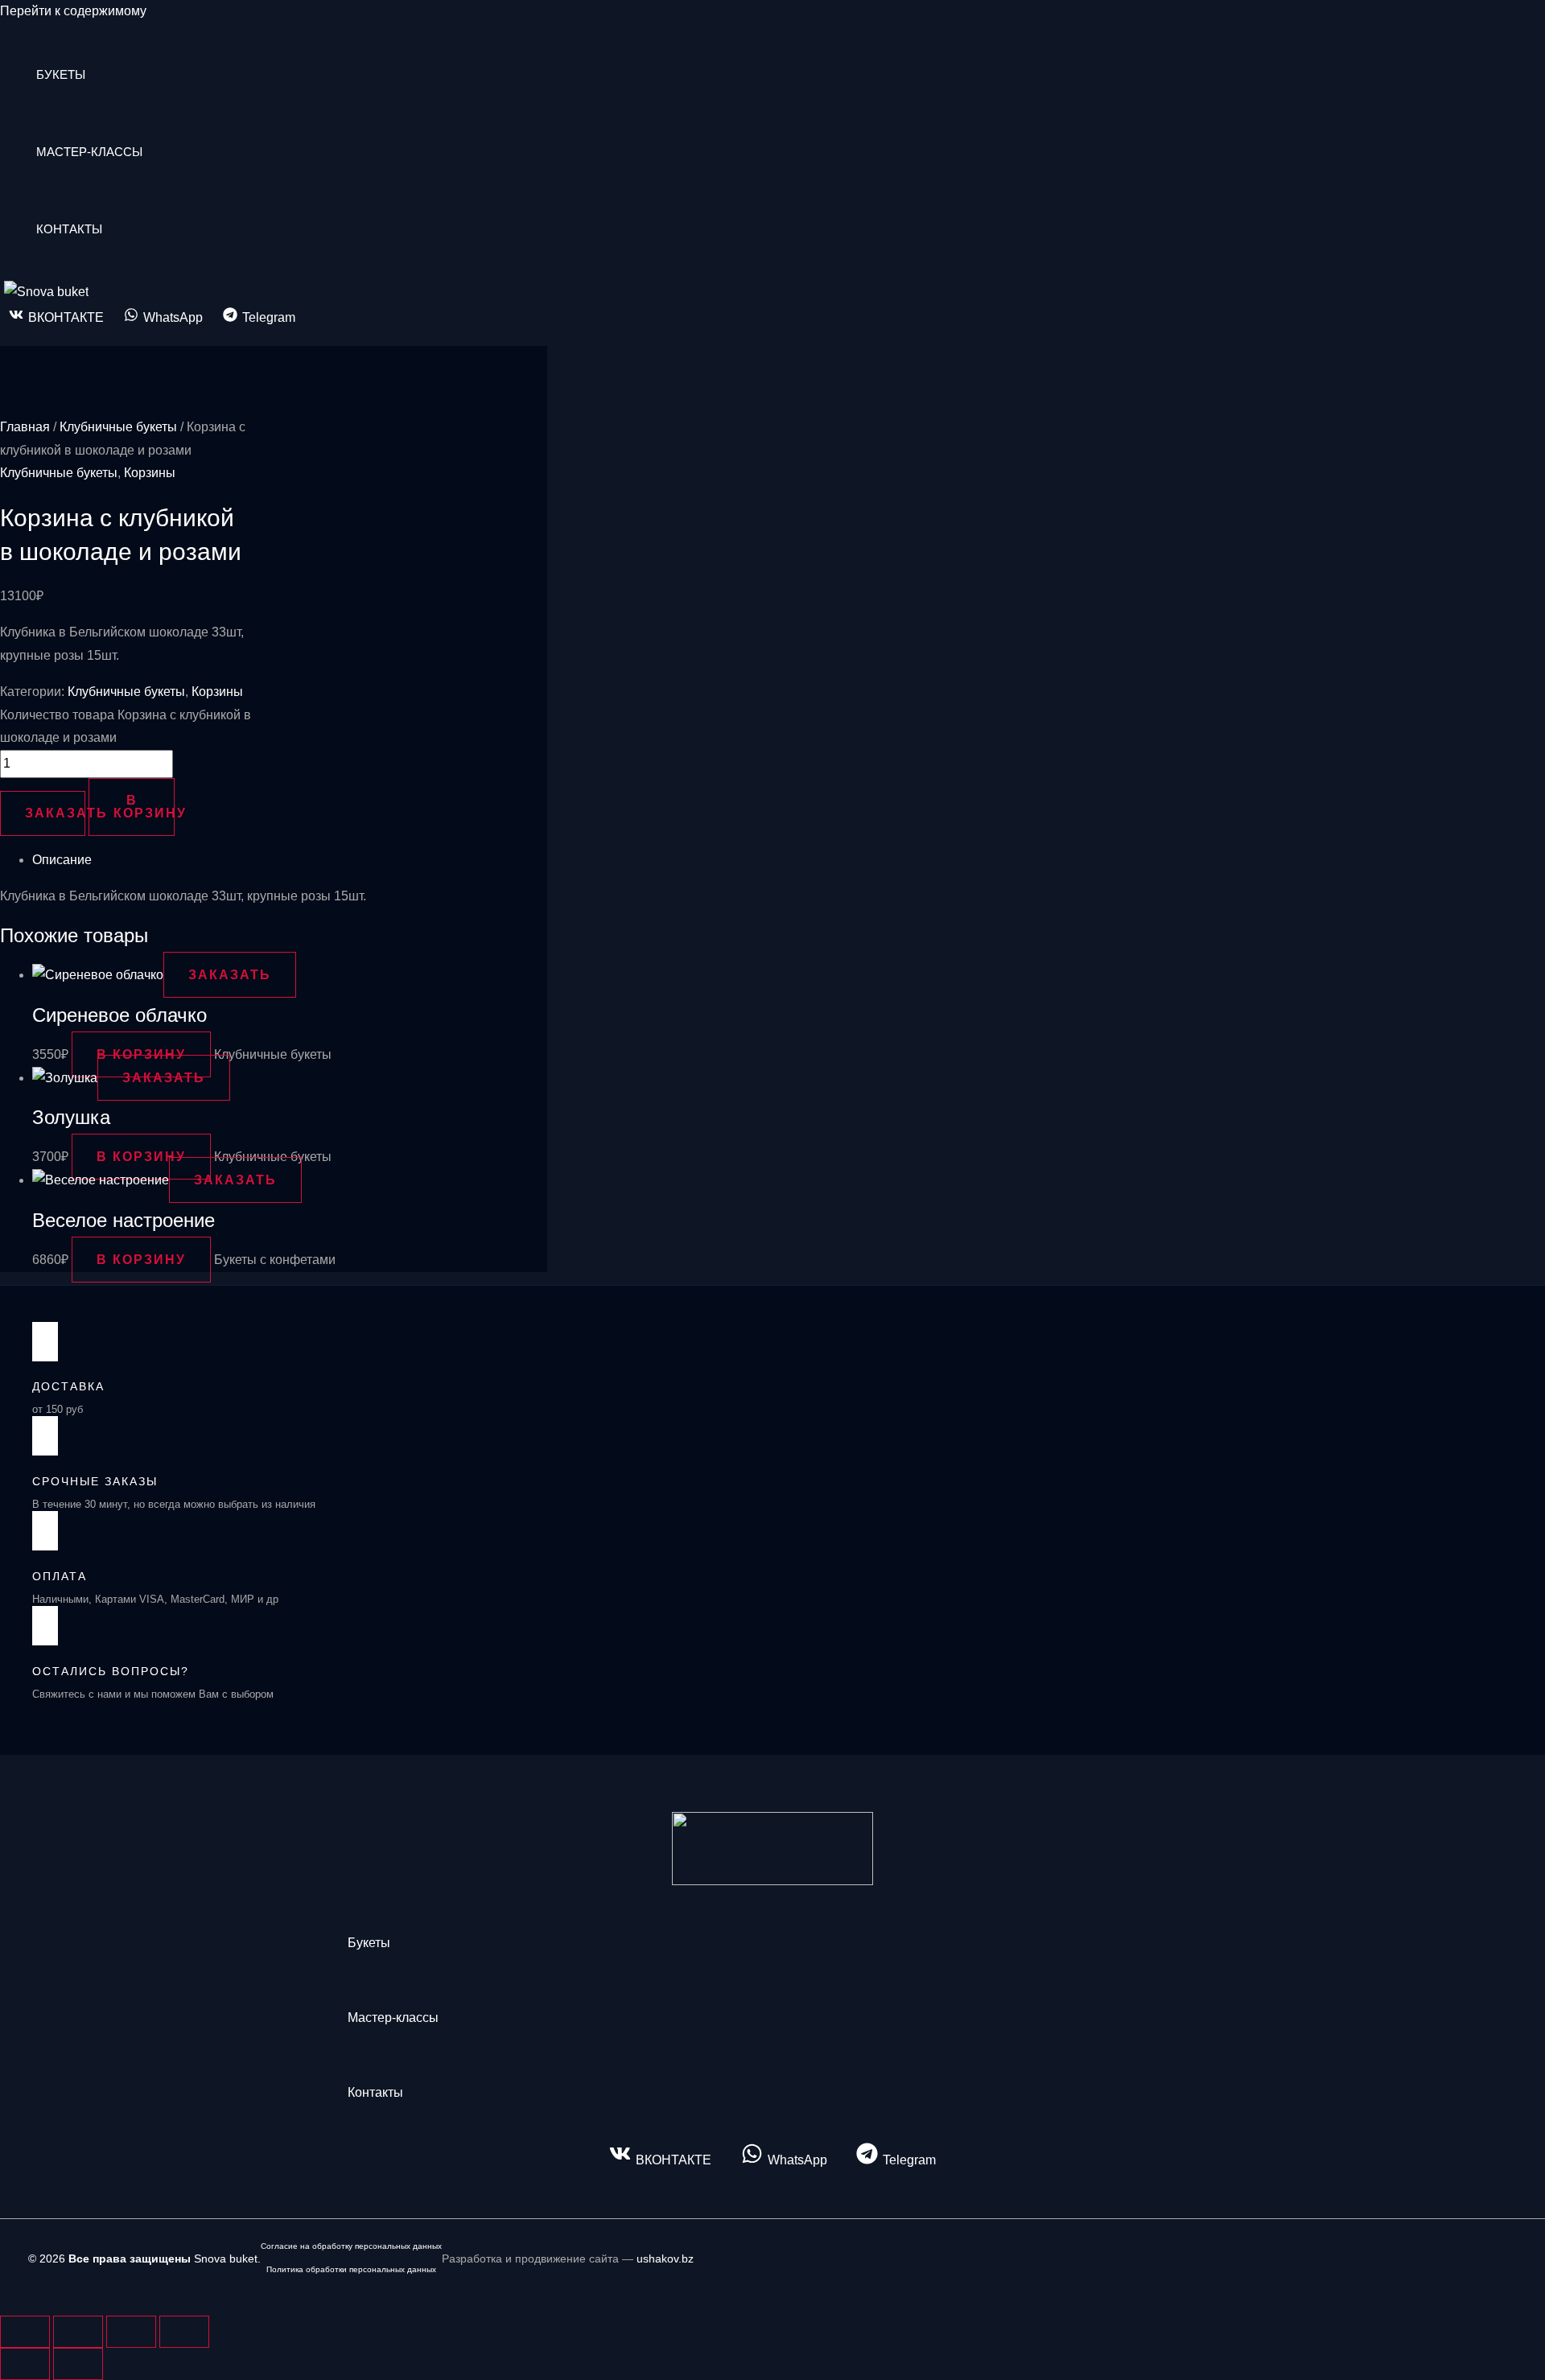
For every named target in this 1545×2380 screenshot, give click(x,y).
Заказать (55, 813)
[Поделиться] (131, 2332)
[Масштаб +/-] (25, 2332)
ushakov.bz (665, 2259)
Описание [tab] (62, 860)
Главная (25, 427)
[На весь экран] (78, 2332)
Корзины (150, 473)
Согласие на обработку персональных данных (351, 2246)
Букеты (61, 74)
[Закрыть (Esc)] (184, 2332)
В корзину (144, 807)
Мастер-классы (89, 152)
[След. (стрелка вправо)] (78, 2364)
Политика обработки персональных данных (351, 2269)
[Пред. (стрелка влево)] (25, 2364)
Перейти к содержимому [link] (73, 11)
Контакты (69, 229)
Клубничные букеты (118, 427)
